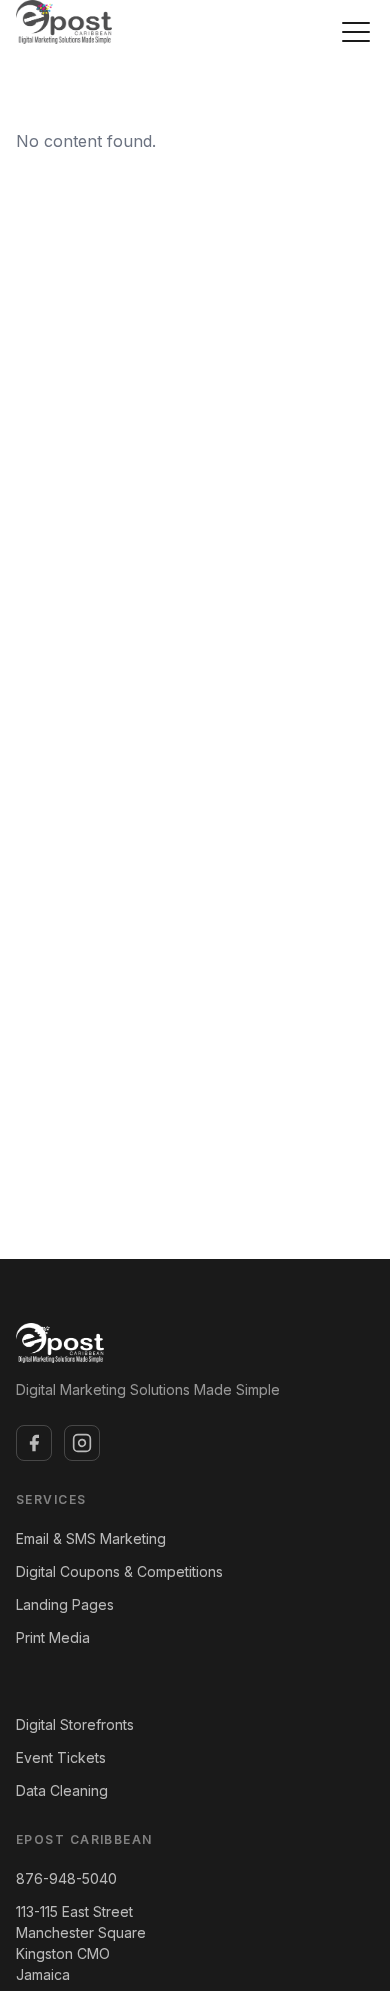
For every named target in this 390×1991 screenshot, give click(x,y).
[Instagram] (82, 1443)
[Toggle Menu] (356, 32)
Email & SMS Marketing (91, 1538)
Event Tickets (61, 1757)
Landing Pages (65, 1604)
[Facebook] (34, 1443)
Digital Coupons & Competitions (119, 1571)
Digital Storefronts (75, 1724)
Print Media (53, 1637)
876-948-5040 (66, 1878)
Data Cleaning (62, 1790)
